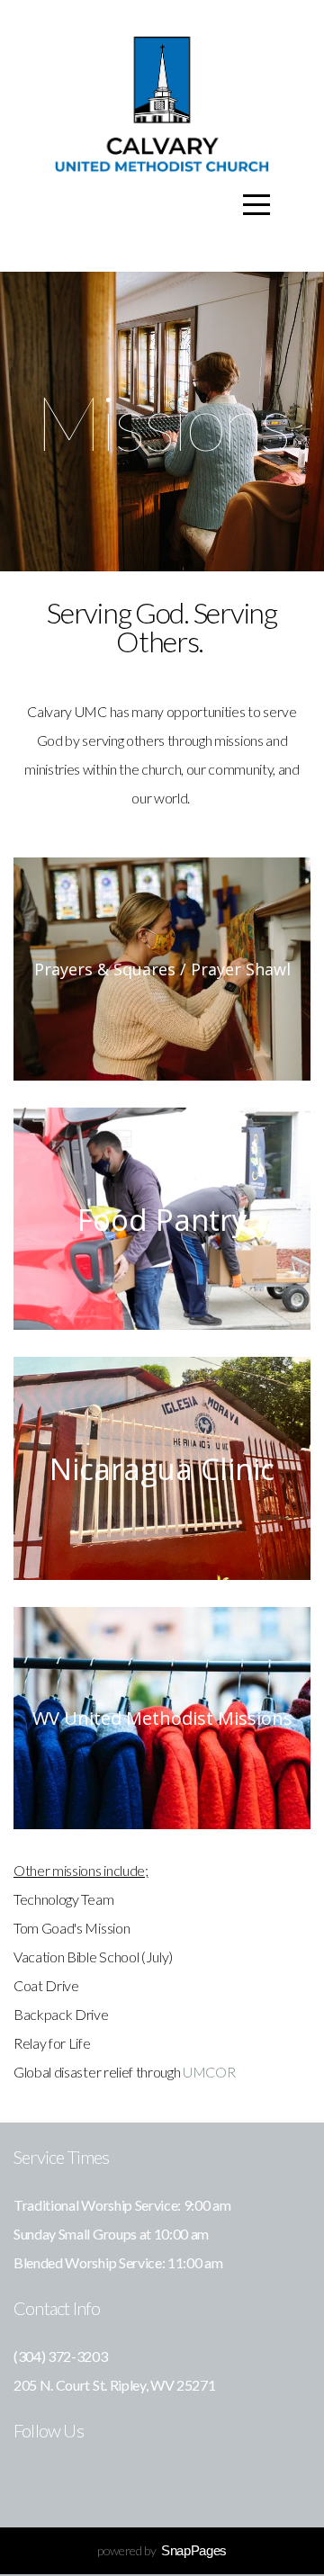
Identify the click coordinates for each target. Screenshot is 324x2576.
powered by (162, 2550)
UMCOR (209, 2072)
